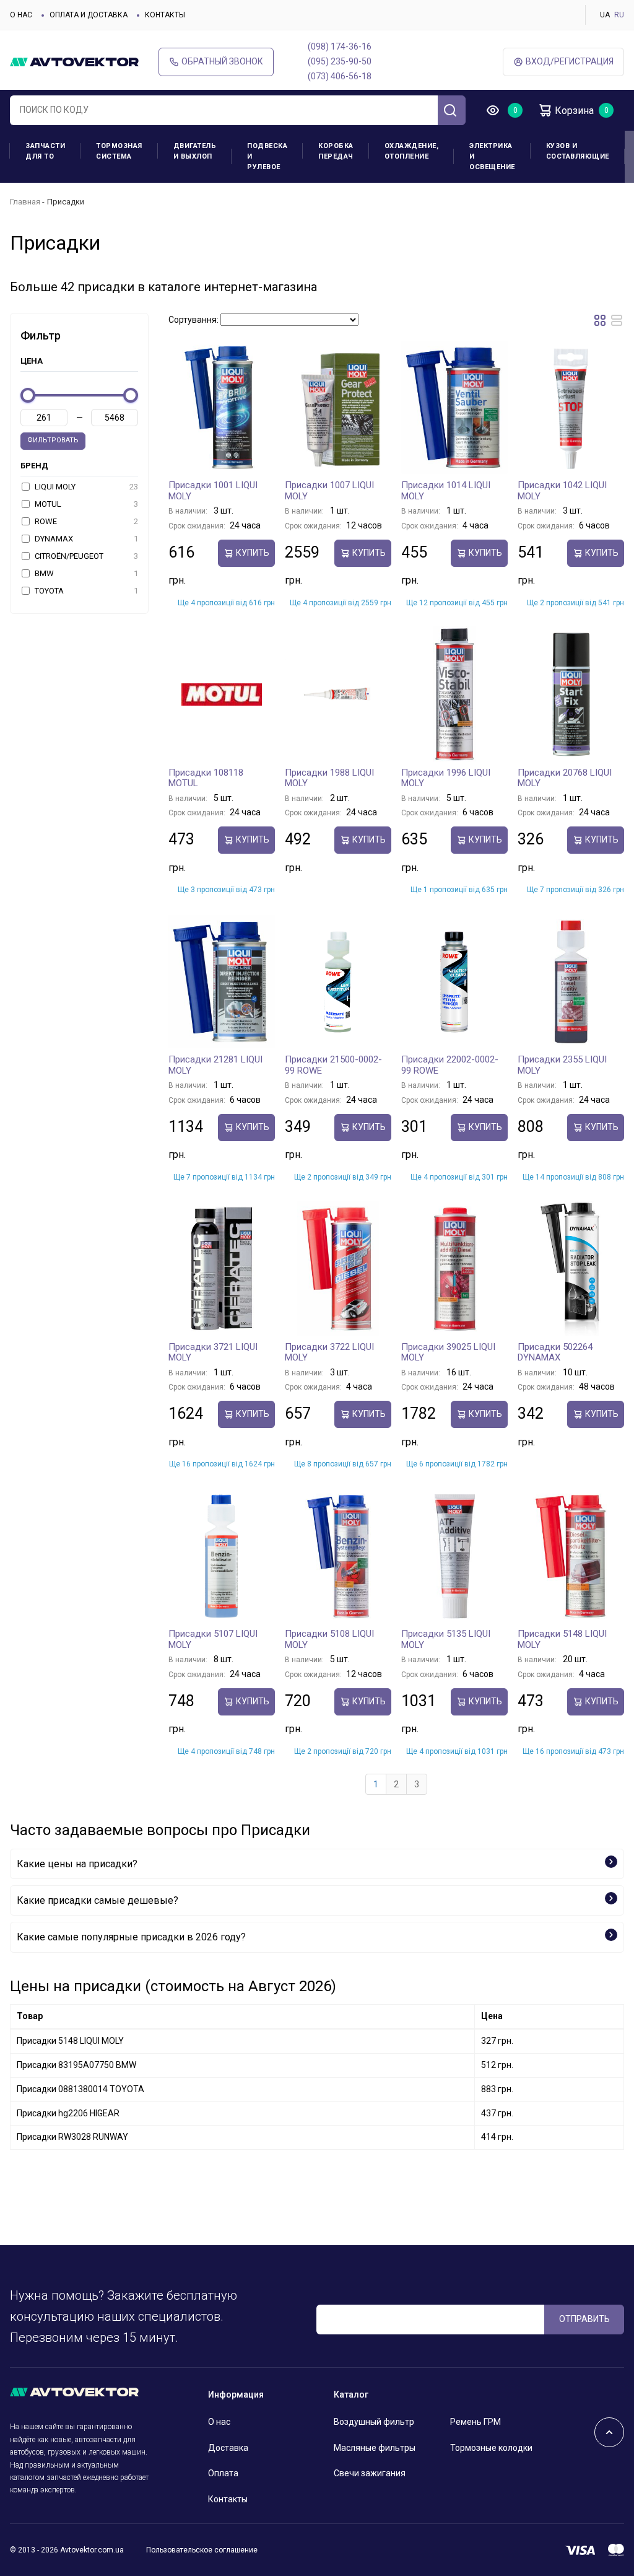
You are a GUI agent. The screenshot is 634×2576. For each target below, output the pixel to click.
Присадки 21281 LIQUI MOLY (215, 1065)
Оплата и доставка (89, 15)
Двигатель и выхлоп (195, 151)
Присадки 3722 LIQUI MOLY (329, 1352)
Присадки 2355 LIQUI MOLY (562, 1065)
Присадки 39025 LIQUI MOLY (448, 1352)
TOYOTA (85, 591)
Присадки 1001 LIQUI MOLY (213, 491)
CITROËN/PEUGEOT (85, 556)
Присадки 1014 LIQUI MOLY (446, 491)
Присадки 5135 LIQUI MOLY (446, 1639)
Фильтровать (53, 440)
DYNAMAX (85, 539)
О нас (21, 15)
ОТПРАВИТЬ (584, 2319)
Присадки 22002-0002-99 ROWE (450, 1065)
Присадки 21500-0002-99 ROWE (333, 1065)
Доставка (228, 2448)
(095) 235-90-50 (340, 61)
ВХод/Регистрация (570, 61)
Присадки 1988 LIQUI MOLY (329, 778)
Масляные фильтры (375, 2448)
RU (619, 15)
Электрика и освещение (492, 156)
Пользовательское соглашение (202, 2550)
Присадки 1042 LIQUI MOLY (562, 491)
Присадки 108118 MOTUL (206, 778)
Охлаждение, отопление (412, 151)
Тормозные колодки (491, 2448)
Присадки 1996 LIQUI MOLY (446, 778)
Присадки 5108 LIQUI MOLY (329, 1639)
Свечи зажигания (370, 2473)
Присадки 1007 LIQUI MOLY (329, 491)
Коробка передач (336, 151)
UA (605, 15)
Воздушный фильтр (374, 2422)
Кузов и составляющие (578, 151)
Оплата (223, 2473)
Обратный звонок (222, 61)
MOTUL (85, 504)
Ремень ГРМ (475, 2422)
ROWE (85, 521)
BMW (85, 573)
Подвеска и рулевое (267, 156)
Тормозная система (119, 151)
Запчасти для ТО (45, 151)
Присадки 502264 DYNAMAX (555, 1352)
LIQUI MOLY (85, 487)
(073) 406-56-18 (340, 76)
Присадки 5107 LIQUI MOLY (213, 1639)
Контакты (165, 15)
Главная (25, 202)
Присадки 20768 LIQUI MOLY (565, 778)
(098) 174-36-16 (340, 46)
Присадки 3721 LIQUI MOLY (213, 1352)
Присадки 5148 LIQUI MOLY (562, 1639)
